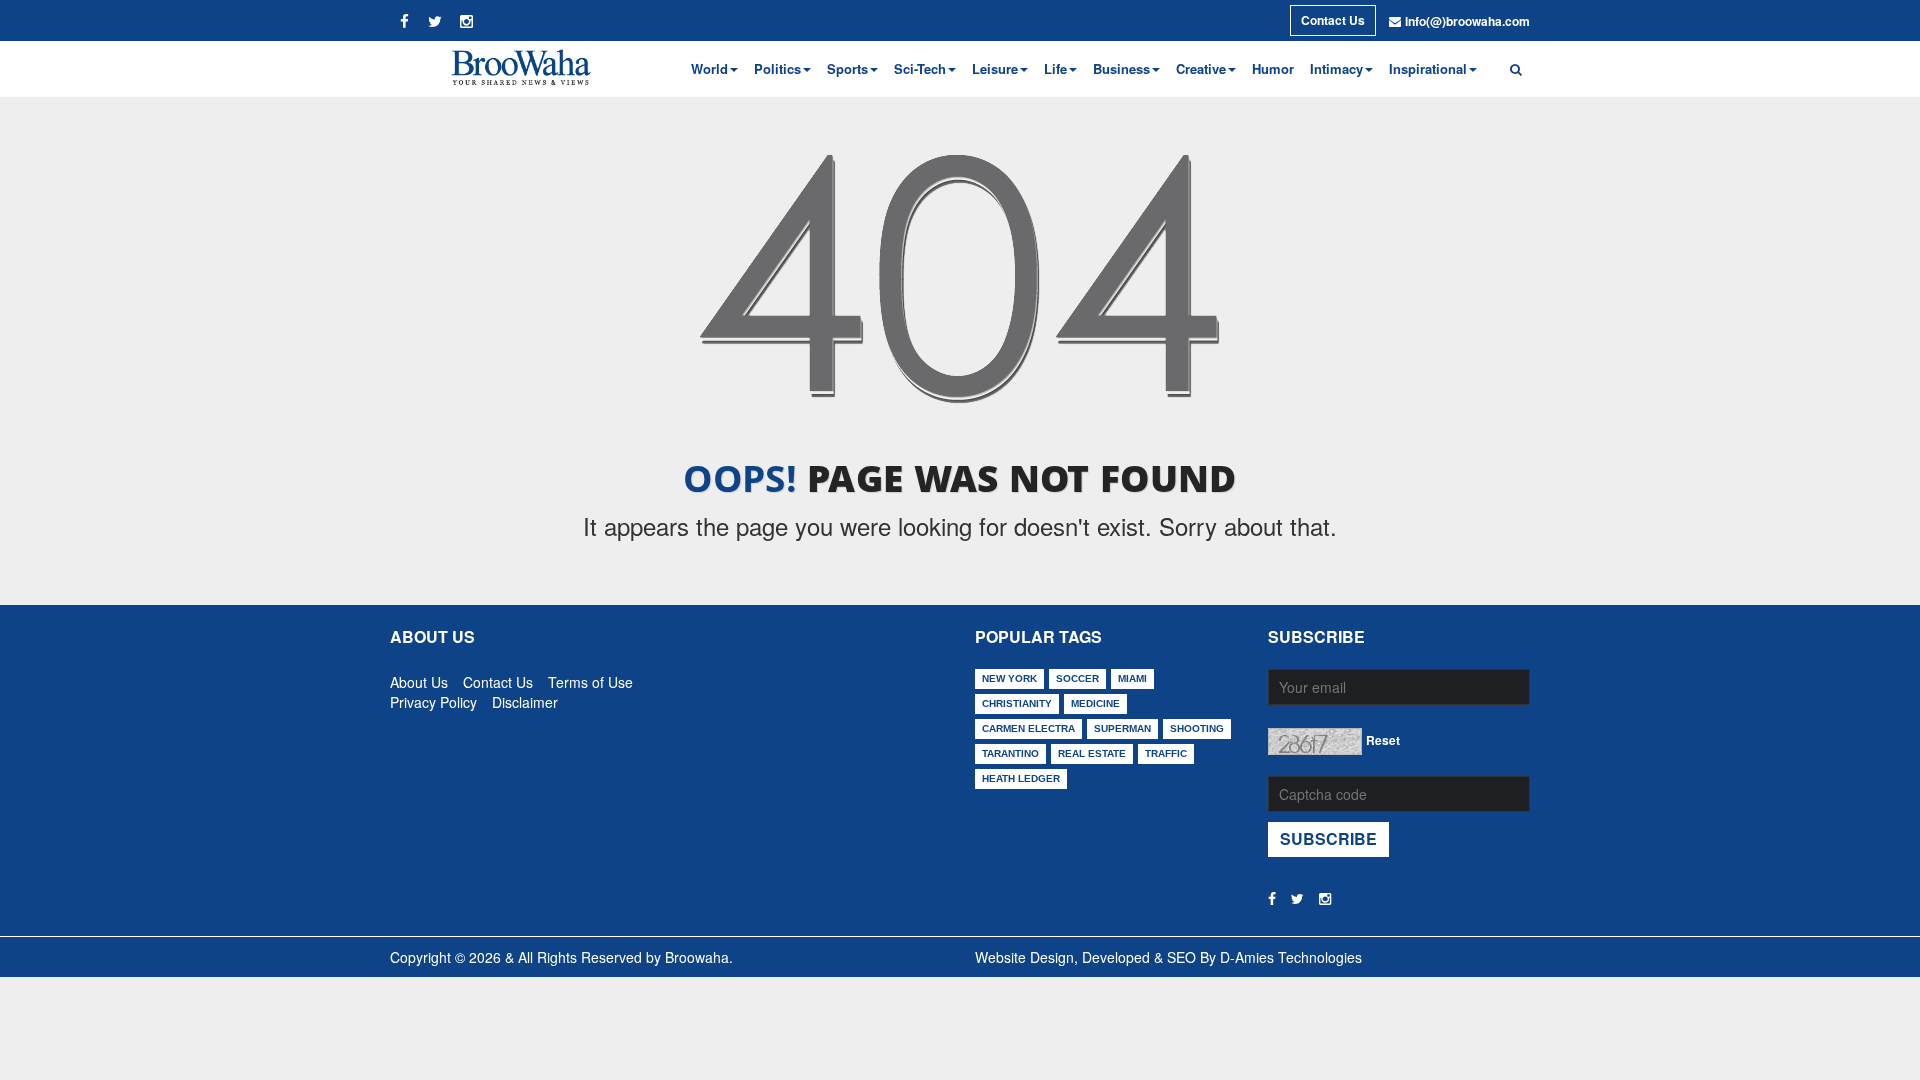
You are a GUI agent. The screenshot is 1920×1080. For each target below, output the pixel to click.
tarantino (1010, 753)
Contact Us (1333, 20)
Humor (1273, 68)
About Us (419, 678)
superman (1122, 728)
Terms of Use (590, 678)
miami (1132, 678)
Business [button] (1121, 68)
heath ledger (1021, 778)
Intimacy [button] (1336, 68)
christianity (1017, 703)
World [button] (709, 68)
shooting (1197, 728)
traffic (1166, 753)
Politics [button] (777, 68)
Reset (1383, 740)
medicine (1095, 703)
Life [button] (1055, 68)
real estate (1092, 753)
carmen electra (1028, 728)
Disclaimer (525, 698)
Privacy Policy (433, 698)
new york (1009, 678)
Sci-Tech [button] (920, 68)
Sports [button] (847, 68)
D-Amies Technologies (1291, 957)
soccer (1077, 678)
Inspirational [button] (1428, 68)
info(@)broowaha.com (1467, 21)
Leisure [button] (995, 68)
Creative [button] (1201, 68)
